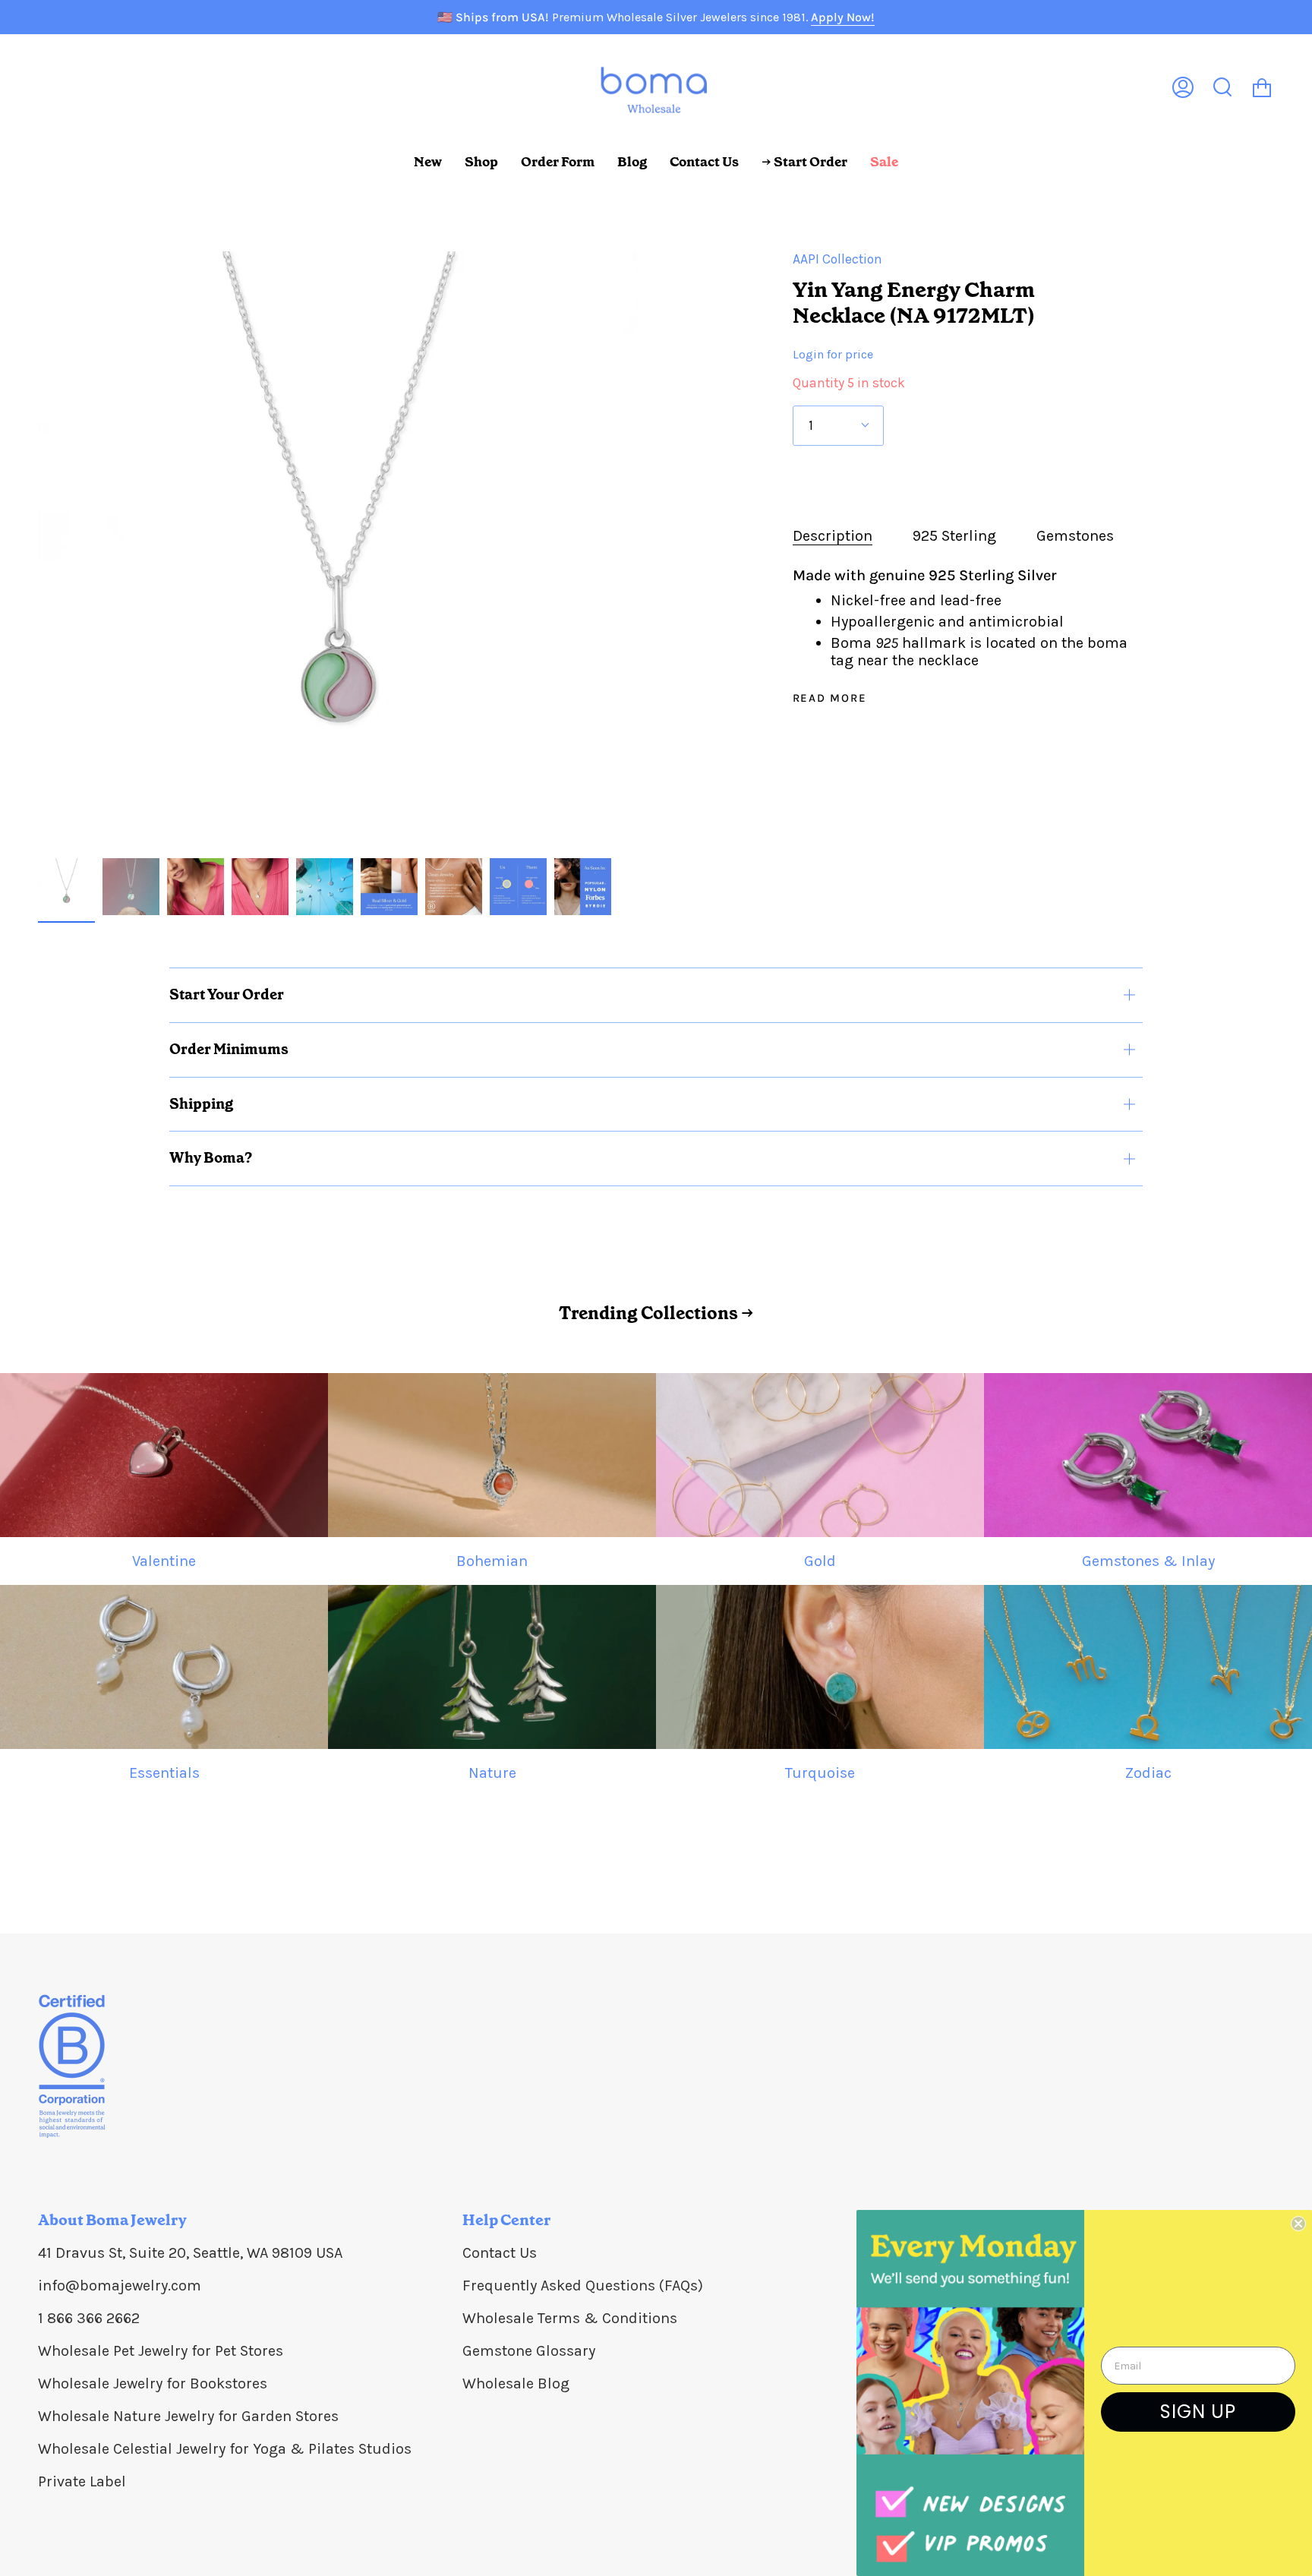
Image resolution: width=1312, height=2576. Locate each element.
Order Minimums (229, 1049)
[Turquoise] (820, 1667)
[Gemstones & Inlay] (1148, 1455)
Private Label (82, 2481)
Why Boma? (211, 1158)
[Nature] (492, 1667)
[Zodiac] (1148, 1667)
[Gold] (820, 1455)
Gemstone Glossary (529, 2351)
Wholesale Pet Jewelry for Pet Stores (161, 2351)
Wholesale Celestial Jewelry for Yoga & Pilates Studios (225, 2449)
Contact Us (500, 2253)
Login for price (833, 354)
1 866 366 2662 (89, 2318)
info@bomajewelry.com (120, 2286)
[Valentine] (164, 1455)
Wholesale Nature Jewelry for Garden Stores (188, 2416)
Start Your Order (227, 994)
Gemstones (1075, 536)
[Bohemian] (492, 1455)
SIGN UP (1198, 2412)
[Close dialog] (1298, 2224)
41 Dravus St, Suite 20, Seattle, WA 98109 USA (190, 2253)
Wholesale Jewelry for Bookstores (153, 2383)
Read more (830, 698)
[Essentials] (164, 1667)
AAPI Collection (837, 259)
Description (833, 536)
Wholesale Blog (516, 2383)
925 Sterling (954, 536)
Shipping (201, 1104)
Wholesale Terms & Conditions (570, 2318)
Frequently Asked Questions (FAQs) (583, 2286)
